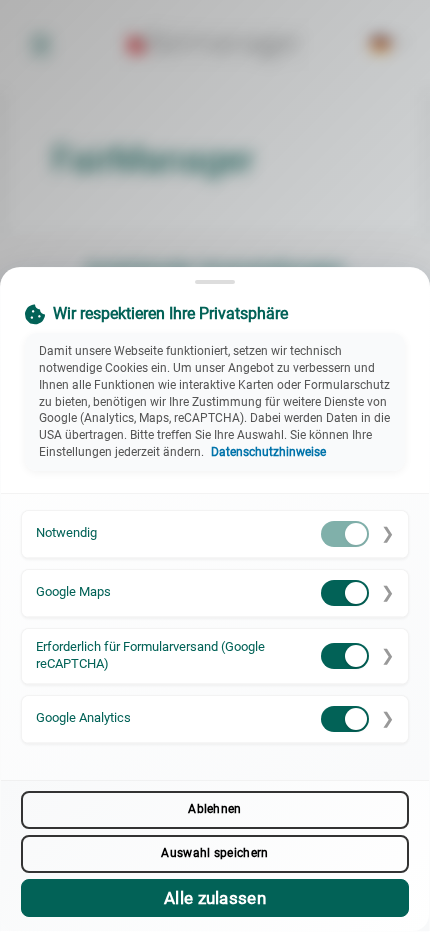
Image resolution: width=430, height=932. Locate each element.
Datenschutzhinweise (268, 452)
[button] (215, 534)
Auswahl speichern (214, 853)
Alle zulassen (215, 898)
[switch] (345, 534)
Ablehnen (214, 809)
